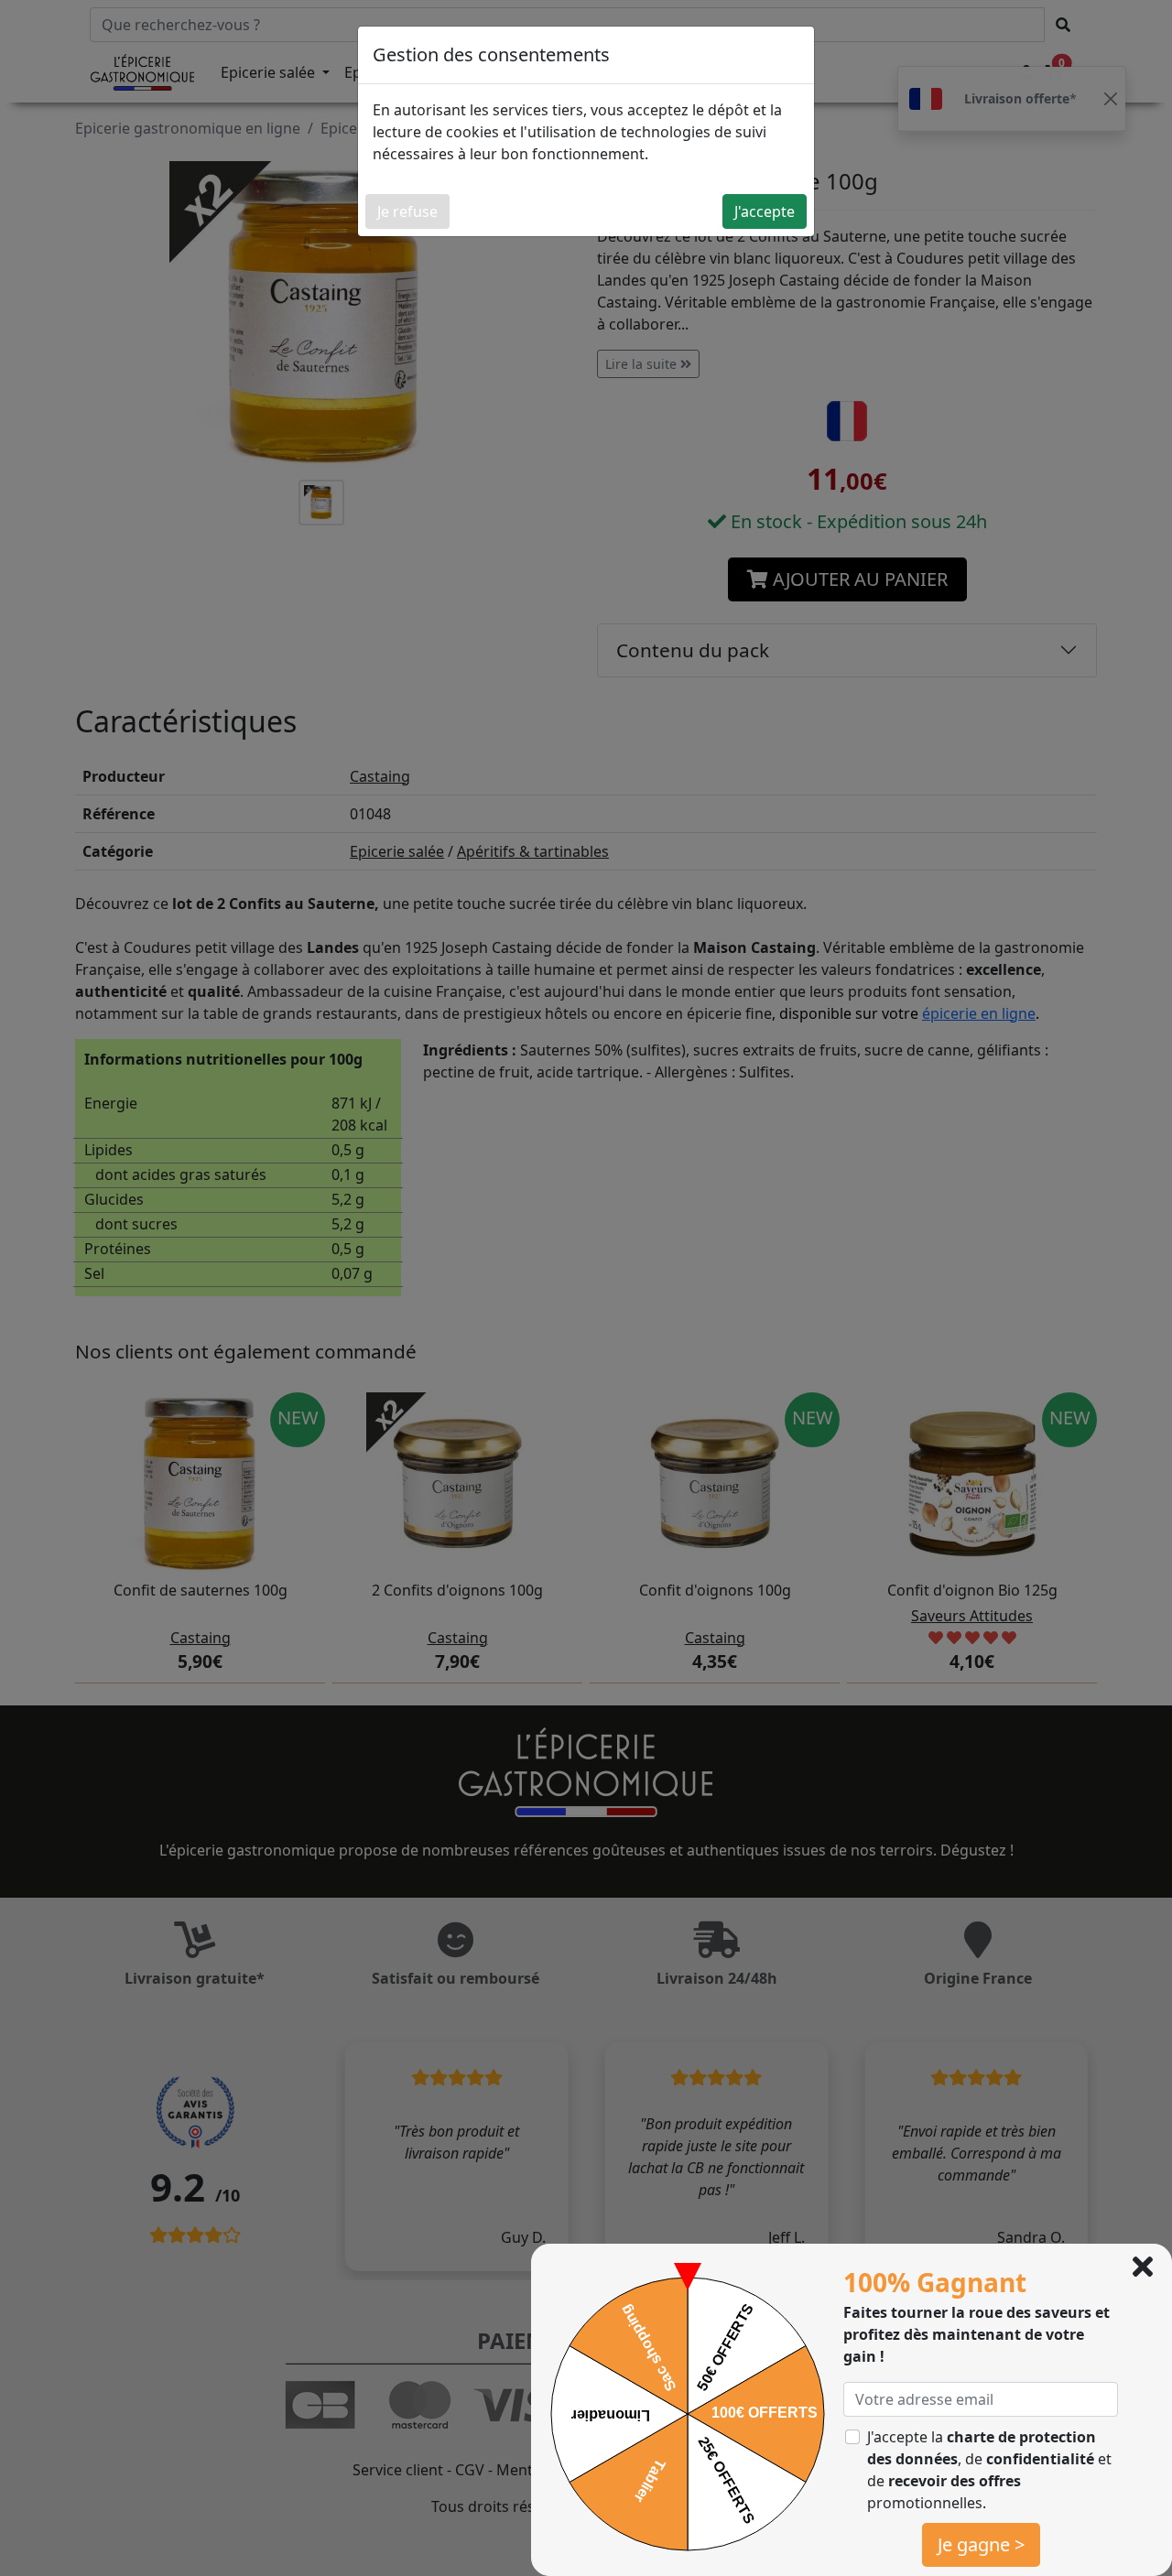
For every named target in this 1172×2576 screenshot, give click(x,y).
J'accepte (765, 211)
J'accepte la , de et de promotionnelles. (989, 2470)
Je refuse (407, 211)
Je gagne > (981, 2544)
